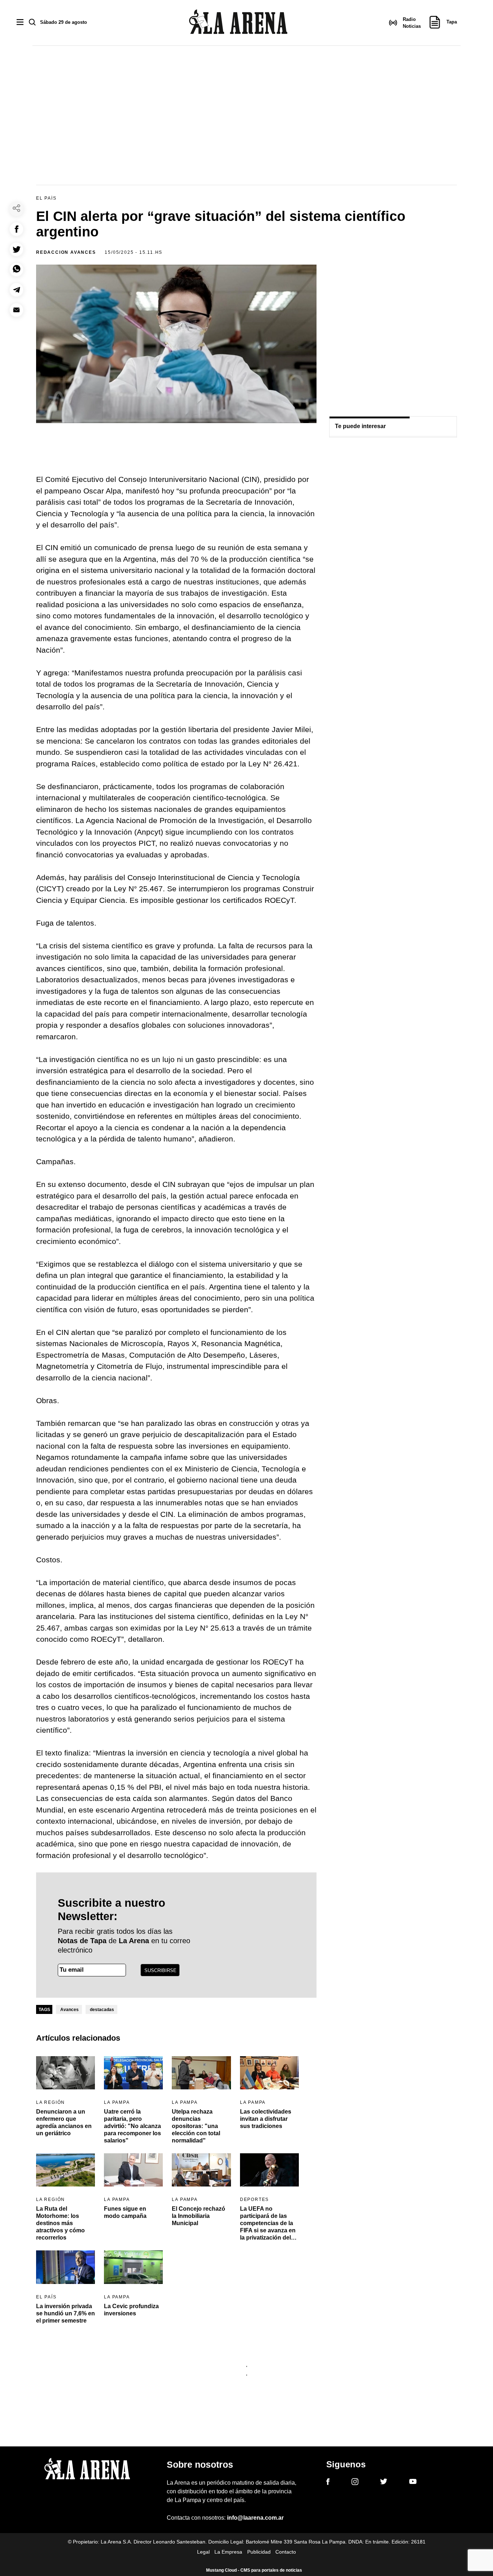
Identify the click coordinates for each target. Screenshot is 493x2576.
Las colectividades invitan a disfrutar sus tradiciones (266, 2119)
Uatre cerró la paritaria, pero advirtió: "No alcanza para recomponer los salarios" (132, 2126)
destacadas (102, 2010)
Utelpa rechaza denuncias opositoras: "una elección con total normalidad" (196, 2126)
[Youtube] (413, 2483)
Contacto (286, 2552)
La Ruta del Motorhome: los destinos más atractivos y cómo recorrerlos (60, 2223)
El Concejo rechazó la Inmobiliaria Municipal (198, 2216)
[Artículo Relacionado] (66, 2073)
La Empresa (228, 2552)
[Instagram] (355, 2483)
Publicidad (259, 2552)
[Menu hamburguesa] (20, 23)
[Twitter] (384, 2483)
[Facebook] (328, 2483)
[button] (16, 229)
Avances (69, 2010)
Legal (203, 2552)
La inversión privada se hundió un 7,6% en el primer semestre (66, 2313)
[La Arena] (238, 23)
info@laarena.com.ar (255, 2518)
